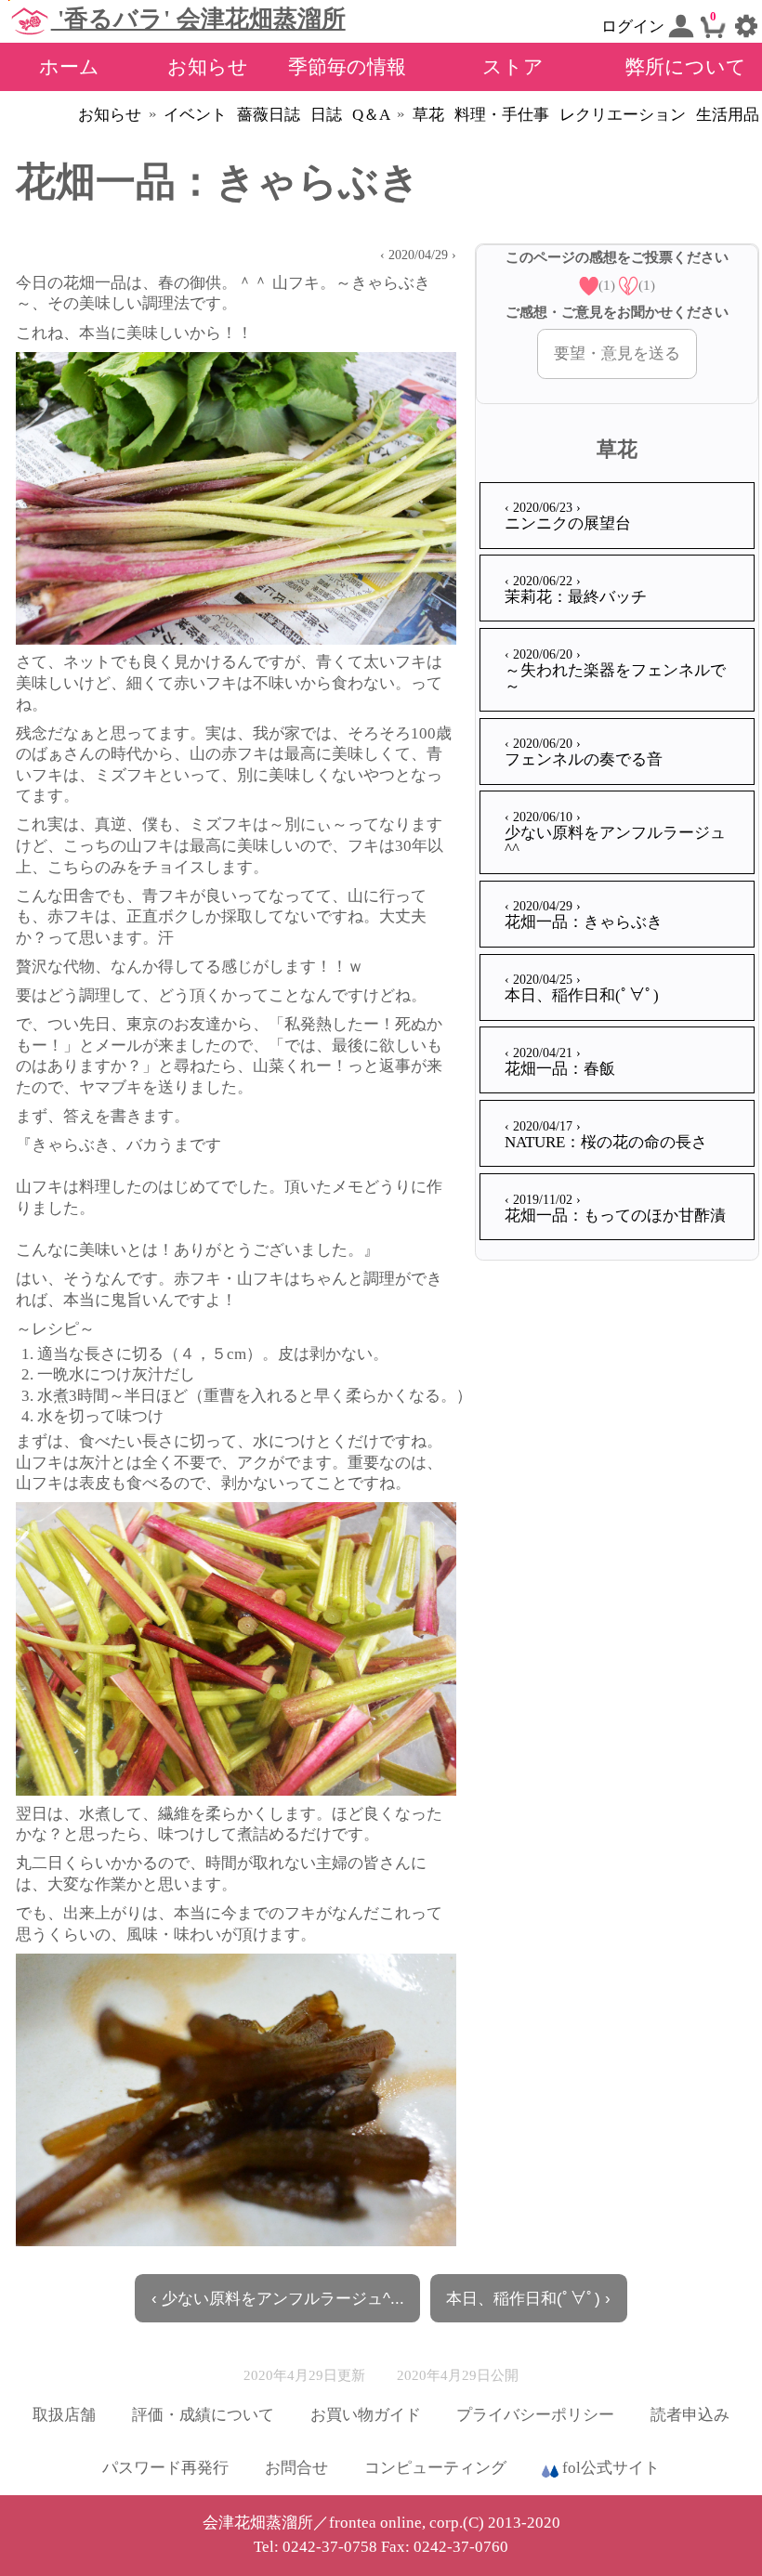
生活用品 (728, 115)
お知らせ (208, 66)
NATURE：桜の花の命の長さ (606, 1135)
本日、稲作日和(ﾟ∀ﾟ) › (528, 2298)
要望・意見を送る (617, 353)
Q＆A (371, 115)
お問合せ (296, 2468)
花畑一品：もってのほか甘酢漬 (615, 1208)
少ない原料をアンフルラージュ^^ (615, 833)
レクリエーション (623, 115)
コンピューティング (435, 2468)
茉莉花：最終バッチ (576, 589)
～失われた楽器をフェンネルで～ (615, 671)
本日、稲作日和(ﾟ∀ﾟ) (582, 988)
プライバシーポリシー (535, 2415)
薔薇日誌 (269, 115)
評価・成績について (203, 2415)
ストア (513, 66)
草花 (428, 115)
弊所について (686, 66)
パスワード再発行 (165, 2468)
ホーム (69, 66)
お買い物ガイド (366, 2415)
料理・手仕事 (502, 115)
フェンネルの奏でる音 (584, 752)
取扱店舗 (64, 2415)
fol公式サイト (609, 2468)
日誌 (326, 115)
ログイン (635, 26)
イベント (195, 115)
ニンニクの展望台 (568, 516)
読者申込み (690, 2415)
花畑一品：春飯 (560, 1061)
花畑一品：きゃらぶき (584, 915)
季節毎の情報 (347, 66)
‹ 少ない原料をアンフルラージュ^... (278, 2298)
